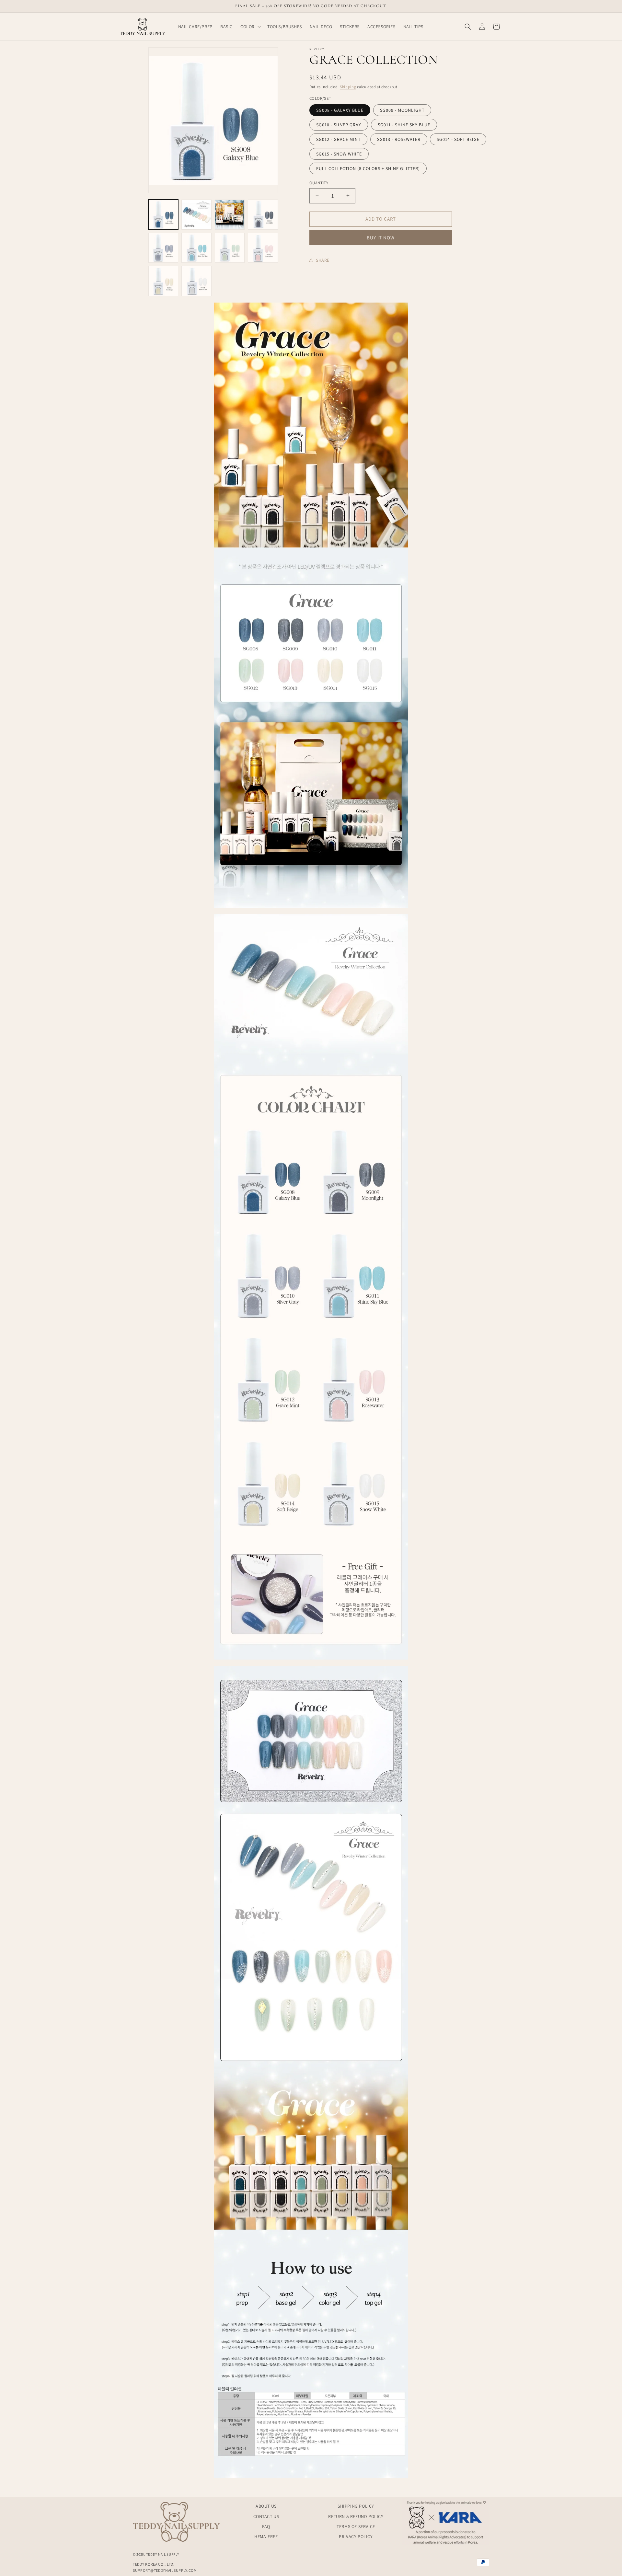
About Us (266, 2506)
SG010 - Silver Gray (339, 125)
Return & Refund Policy (356, 2516)
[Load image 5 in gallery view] (163, 248)
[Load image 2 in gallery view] (196, 215)
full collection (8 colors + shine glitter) (368, 168)
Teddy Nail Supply (163, 2554)
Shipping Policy (356, 2506)
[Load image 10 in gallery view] (196, 281)
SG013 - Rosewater (399, 139)
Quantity (319, 183)
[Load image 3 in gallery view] (230, 215)
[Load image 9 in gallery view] (163, 281)
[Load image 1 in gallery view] (163, 215)
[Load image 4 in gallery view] (263, 215)
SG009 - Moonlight (402, 110)
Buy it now (381, 237)
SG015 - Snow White (339, 154)
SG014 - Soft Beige (458, 139)
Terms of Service (356, 2526)
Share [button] (323, 260)
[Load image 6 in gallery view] (196, 248)
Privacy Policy (356, 2536)
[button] (250, 27)
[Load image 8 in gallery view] (263, 248)
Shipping (348, 87)
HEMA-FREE (266, 2536)
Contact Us (266, 2516)
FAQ (266, 2526)
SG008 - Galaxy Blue (340, 110)
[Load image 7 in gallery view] (230, 248)
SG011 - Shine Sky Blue (404, 125)
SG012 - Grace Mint (338, 139)
